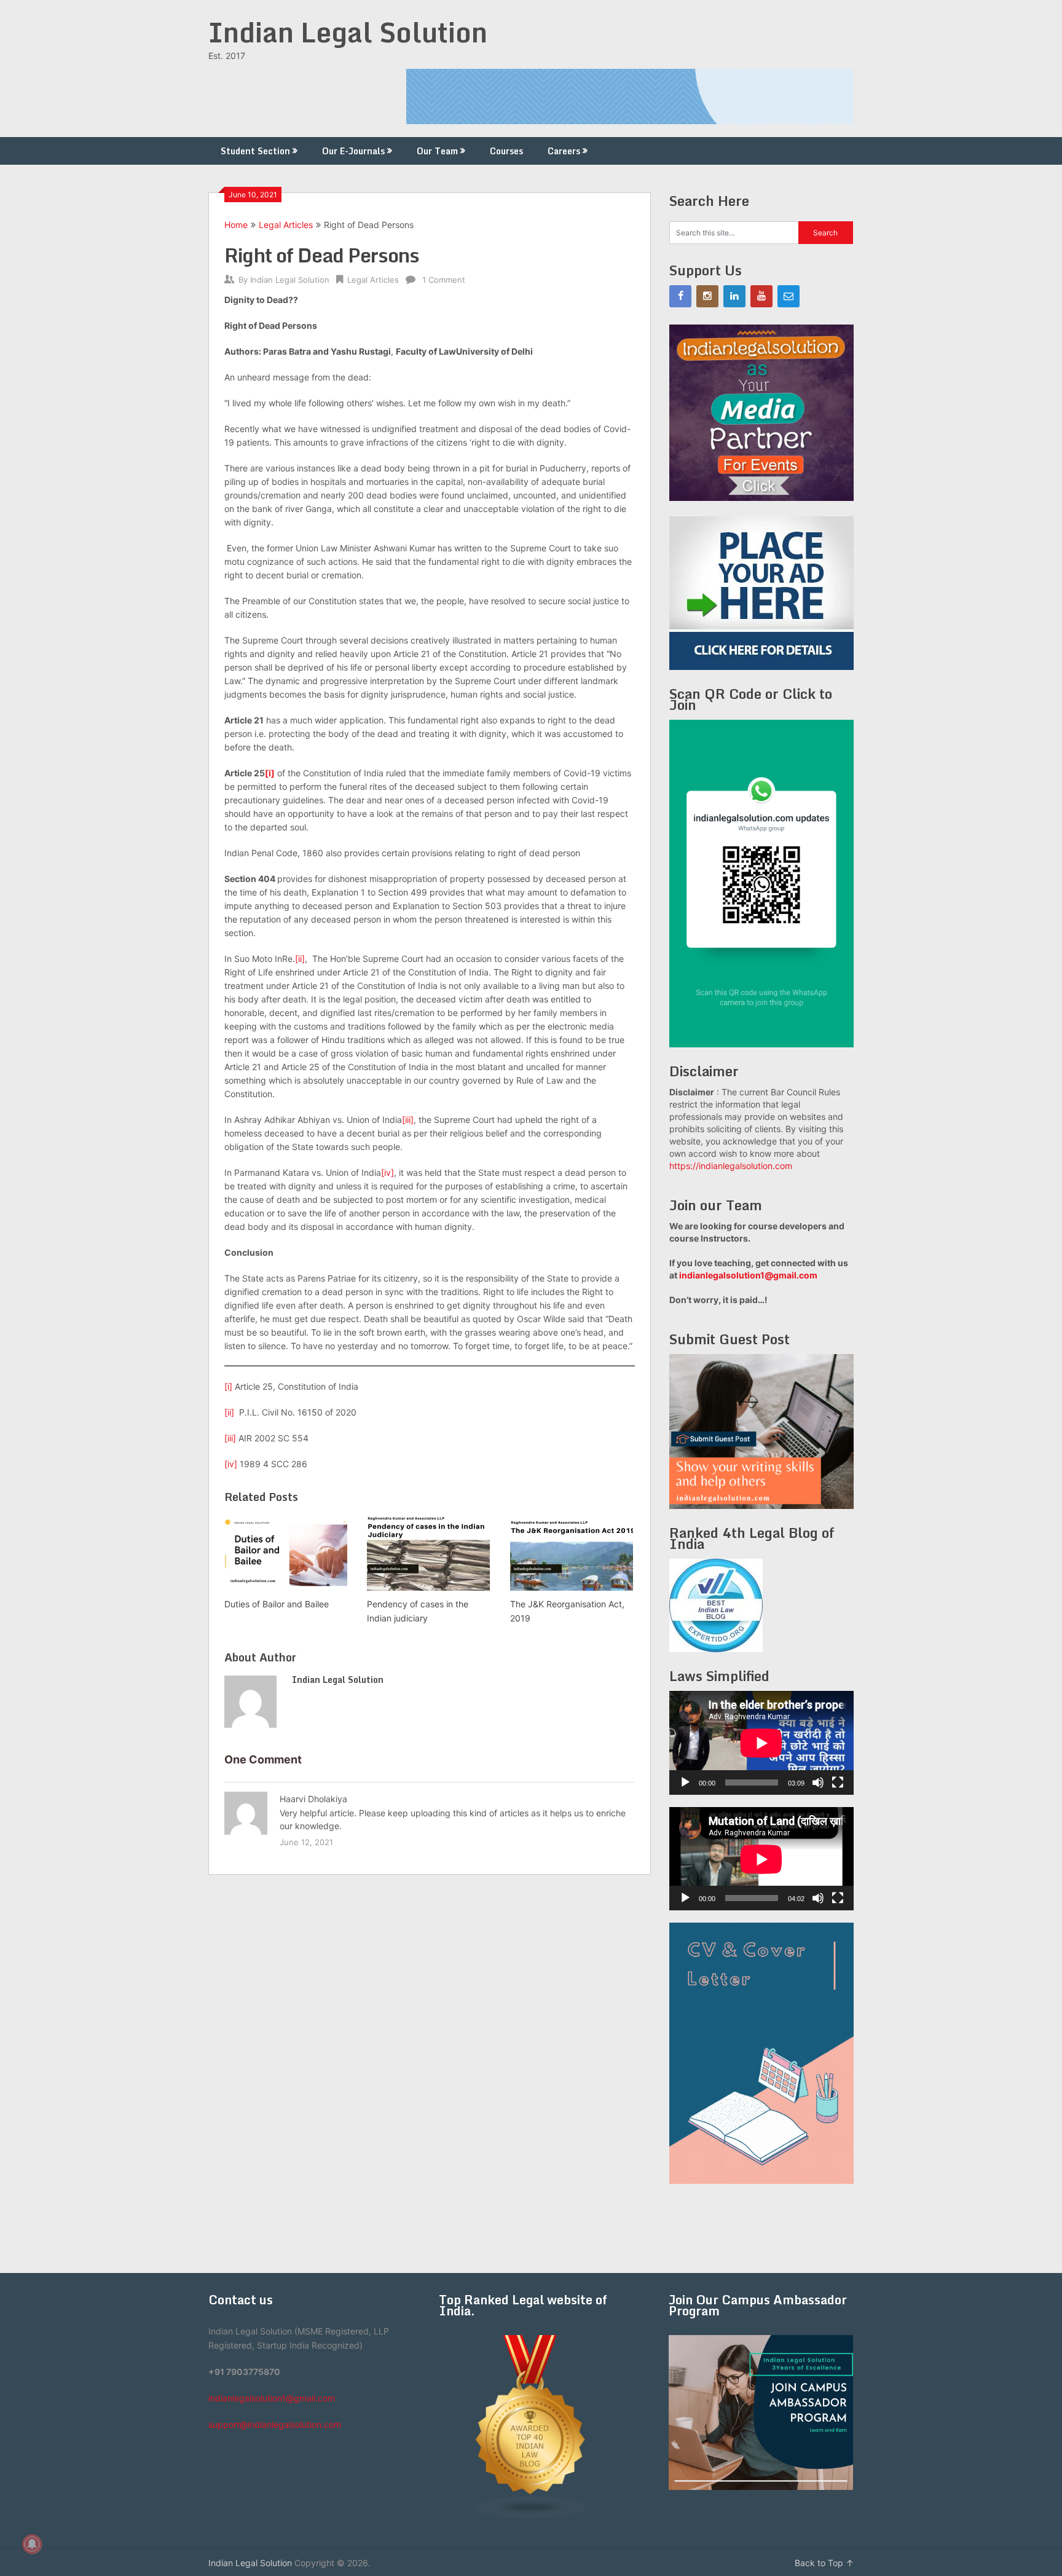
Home (236, 225)
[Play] (685, 1782)
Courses (506, 151)
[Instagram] (707, 296)
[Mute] (818, 1782)
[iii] (408, 1120)
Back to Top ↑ (824, 2563)
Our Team (437, 151)
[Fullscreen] (838, 1782)
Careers (564, 151)
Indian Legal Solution (348, 32)
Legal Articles (286, 225)
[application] (761, 1743)
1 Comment (444, 280)
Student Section (255, 151)
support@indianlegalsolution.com (275, 2424)
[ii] (300, 959)
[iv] (387, 1172)
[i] (270, 773)
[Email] (789, 296)
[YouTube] (761, 296)
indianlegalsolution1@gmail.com (748, 1275)
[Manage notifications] (32, 2544)
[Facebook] (680, 296)
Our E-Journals (353, 151)
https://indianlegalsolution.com (731, 1166)
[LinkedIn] (734, 296)
